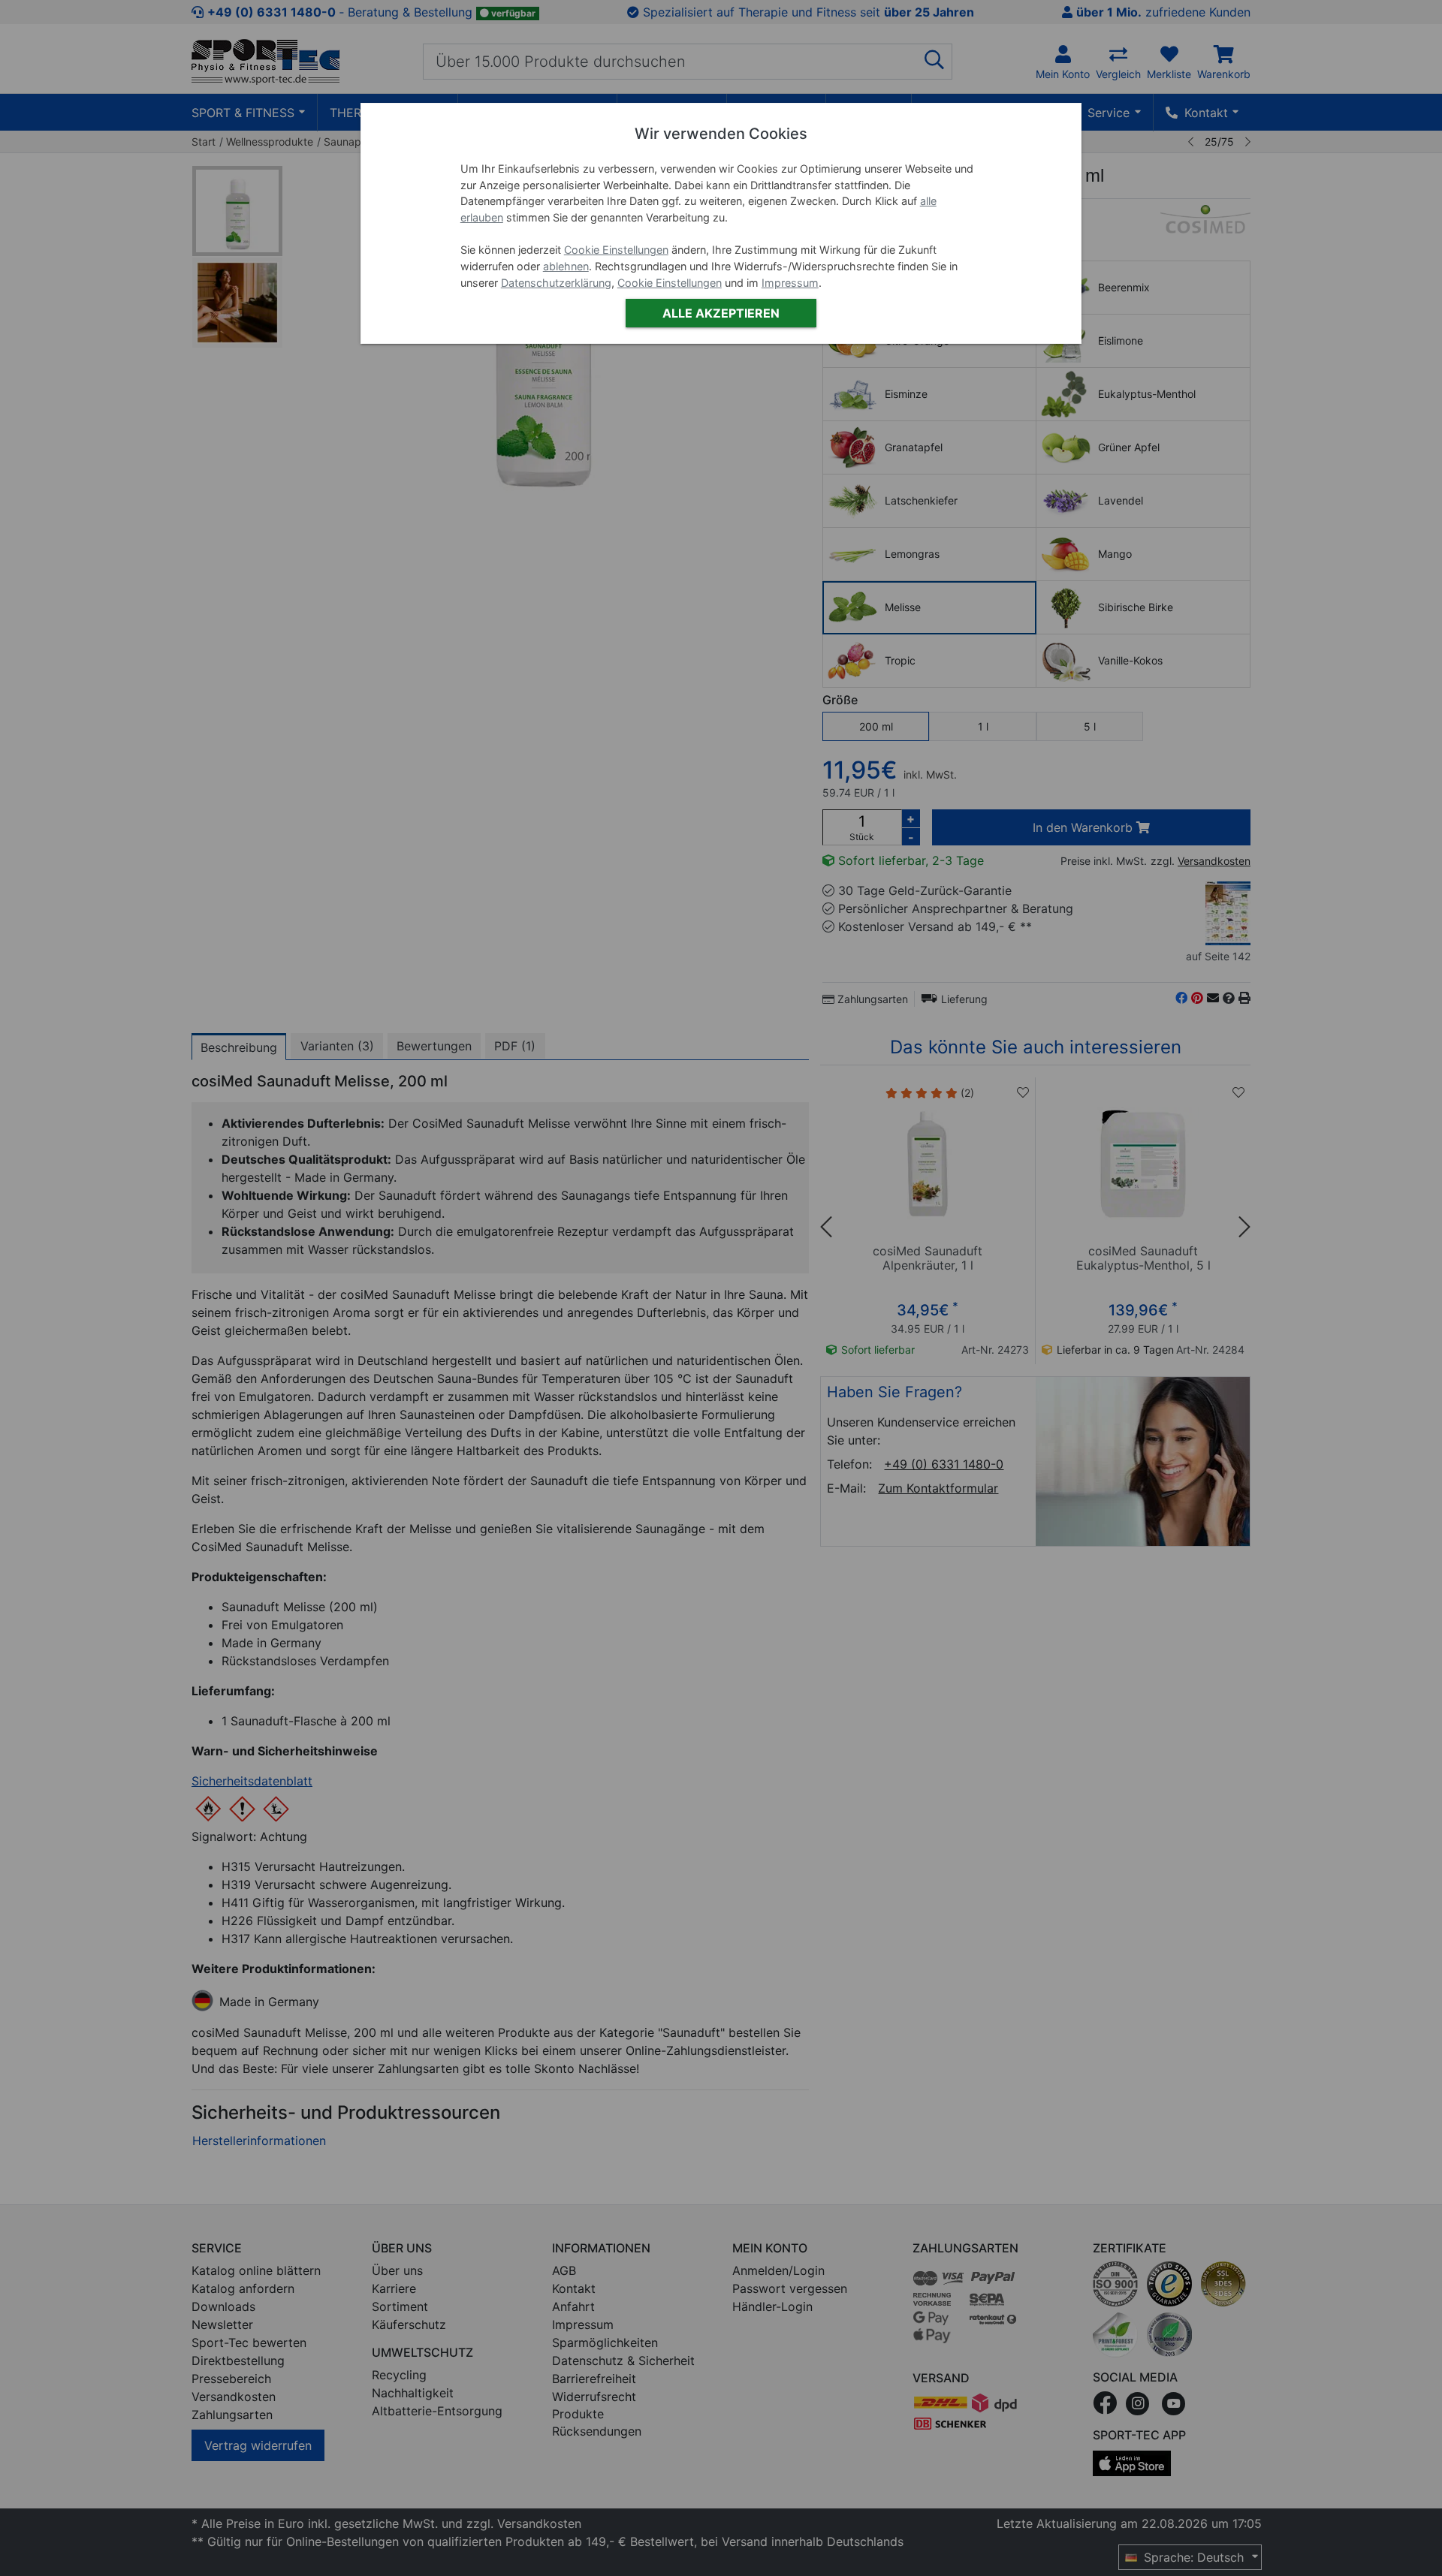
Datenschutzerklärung (556, 283)
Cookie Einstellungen (616, 250)
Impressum (790, 283)
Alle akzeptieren (721, 313)
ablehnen (566, 266)
